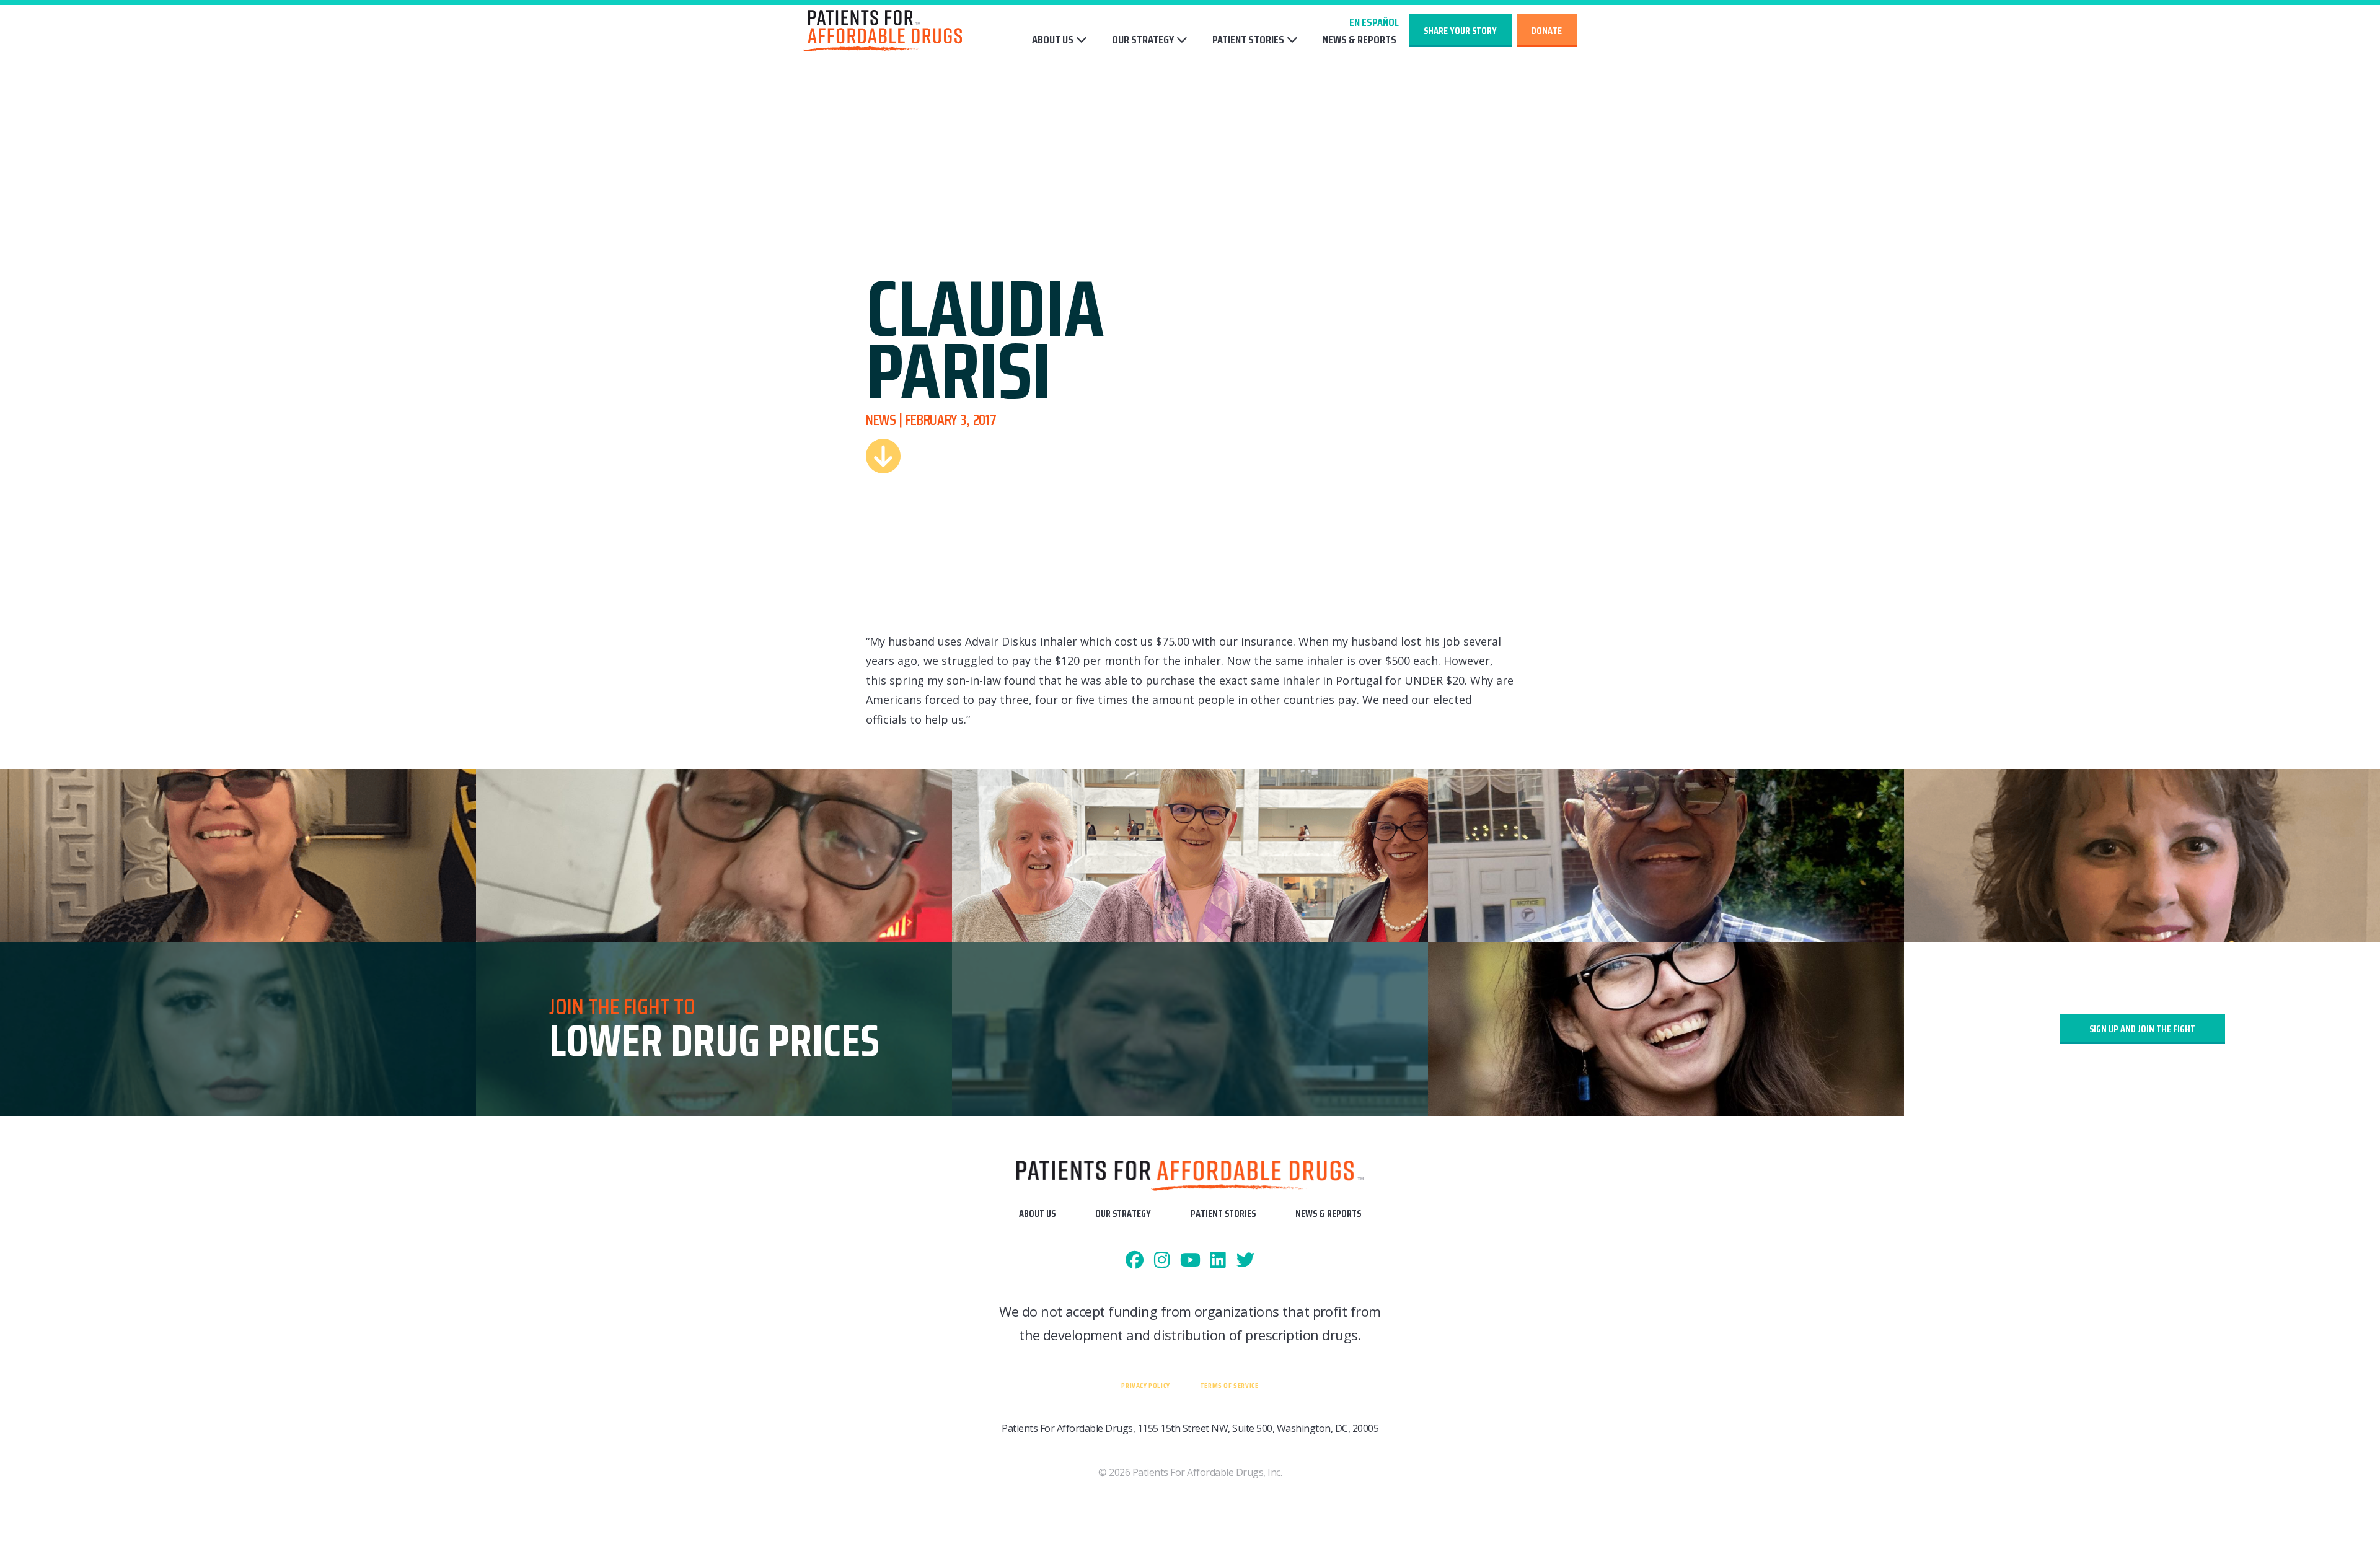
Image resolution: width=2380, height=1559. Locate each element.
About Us (1053, 40)
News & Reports (1360, 40)
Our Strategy (1143, 40)
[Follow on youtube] (1190, 1261)
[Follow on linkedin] (1218, 1261)
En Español (1374, 22)
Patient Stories (1248, 40)
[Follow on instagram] (1162, 1261)
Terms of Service (1229, 1385)
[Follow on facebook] (1135, 1261)
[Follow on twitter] (1245, 1261)
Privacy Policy (1145, 1385)
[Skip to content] (883, 456)
